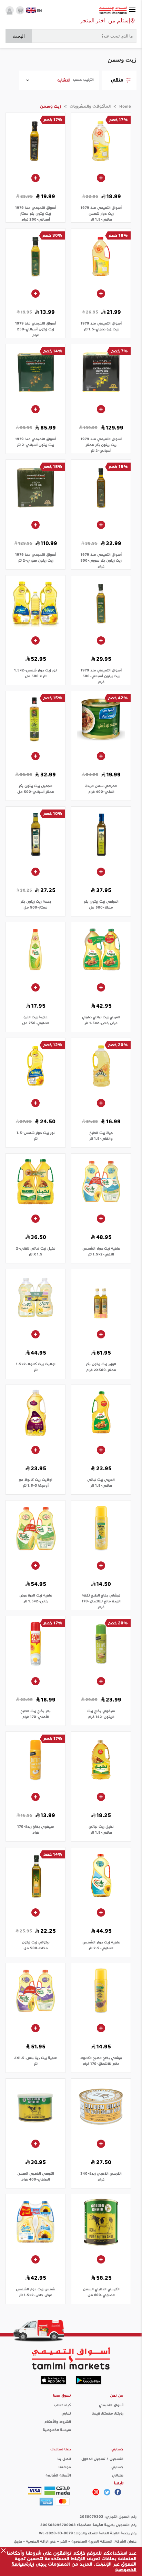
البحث (19, 36)
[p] (96, 2492)
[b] (107, 2492)
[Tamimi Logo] (113, 10)
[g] (118, 2492)
